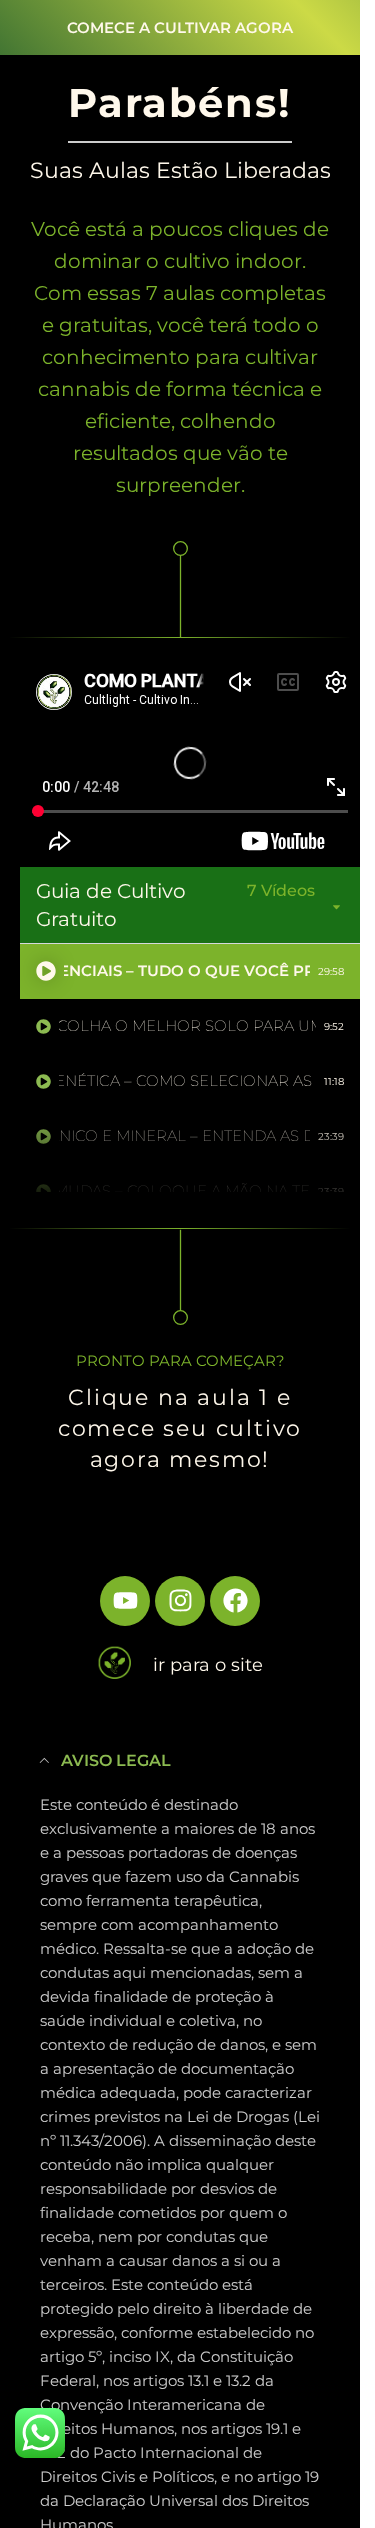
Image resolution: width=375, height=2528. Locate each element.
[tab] (190, 971)
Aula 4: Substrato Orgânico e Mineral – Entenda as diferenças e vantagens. (184, 1135)
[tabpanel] (190, 762)
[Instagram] (180, 1601)
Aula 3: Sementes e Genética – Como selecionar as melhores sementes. (187, 1080)
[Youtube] (125, 1601)
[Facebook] (235, 1601)
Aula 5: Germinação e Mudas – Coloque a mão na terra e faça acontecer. (184, 1190)
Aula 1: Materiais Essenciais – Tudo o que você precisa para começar (187, 970)
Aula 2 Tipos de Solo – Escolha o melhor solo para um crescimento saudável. (187, 1025)
